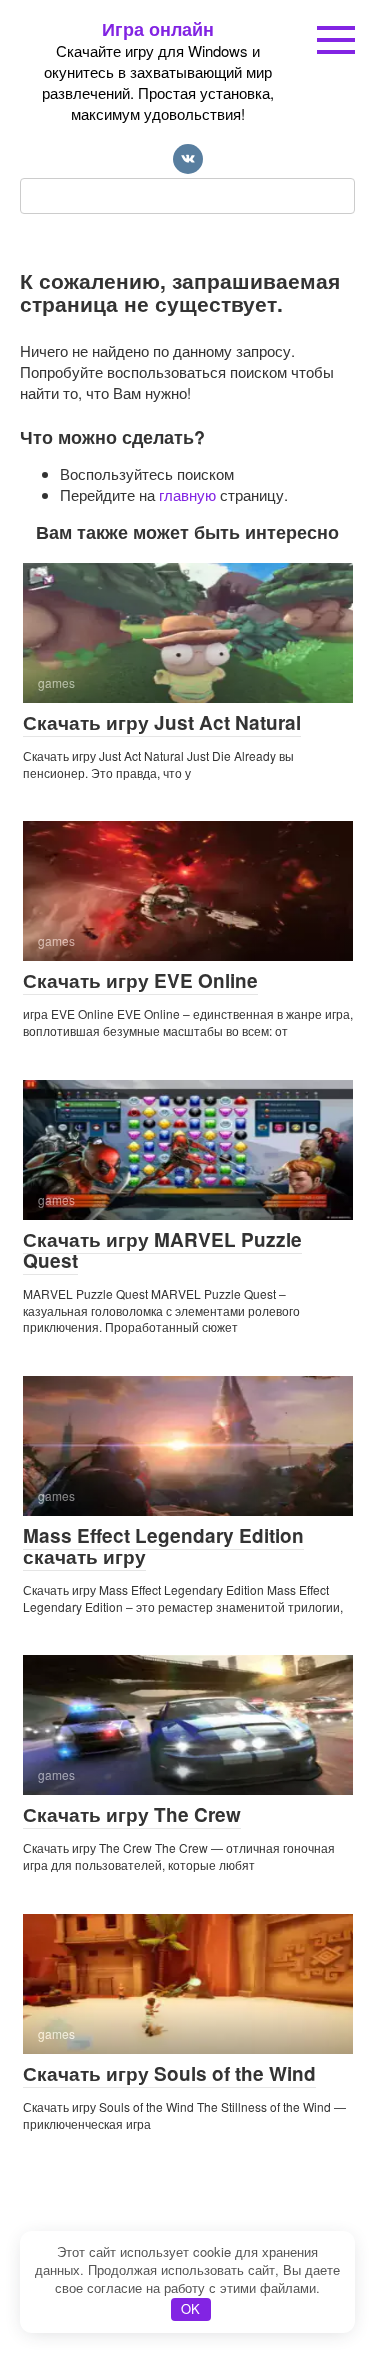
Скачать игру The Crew (132, 1814)
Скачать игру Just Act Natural (162, 722)
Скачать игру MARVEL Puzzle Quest (162, 1250)
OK (190, 2308)
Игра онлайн (158, 29)
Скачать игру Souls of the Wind (169, 2073)
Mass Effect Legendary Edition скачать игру (163, 1546)
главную (187, 494)
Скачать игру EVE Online (140, 980)
